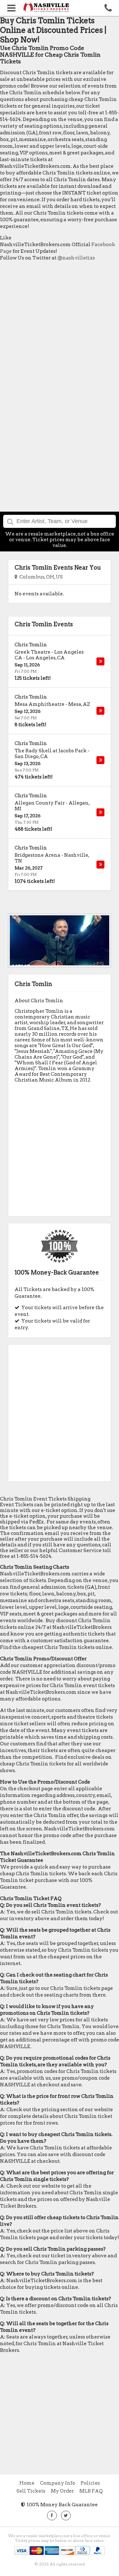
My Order (62, 2491)
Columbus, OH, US (40, 577)
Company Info (58, 2483)
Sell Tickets (31, 2491)
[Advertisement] (60, 326)
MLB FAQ (91, 2491)
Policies (90, 2483)
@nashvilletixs (76, 258)
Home (27, 2483)
